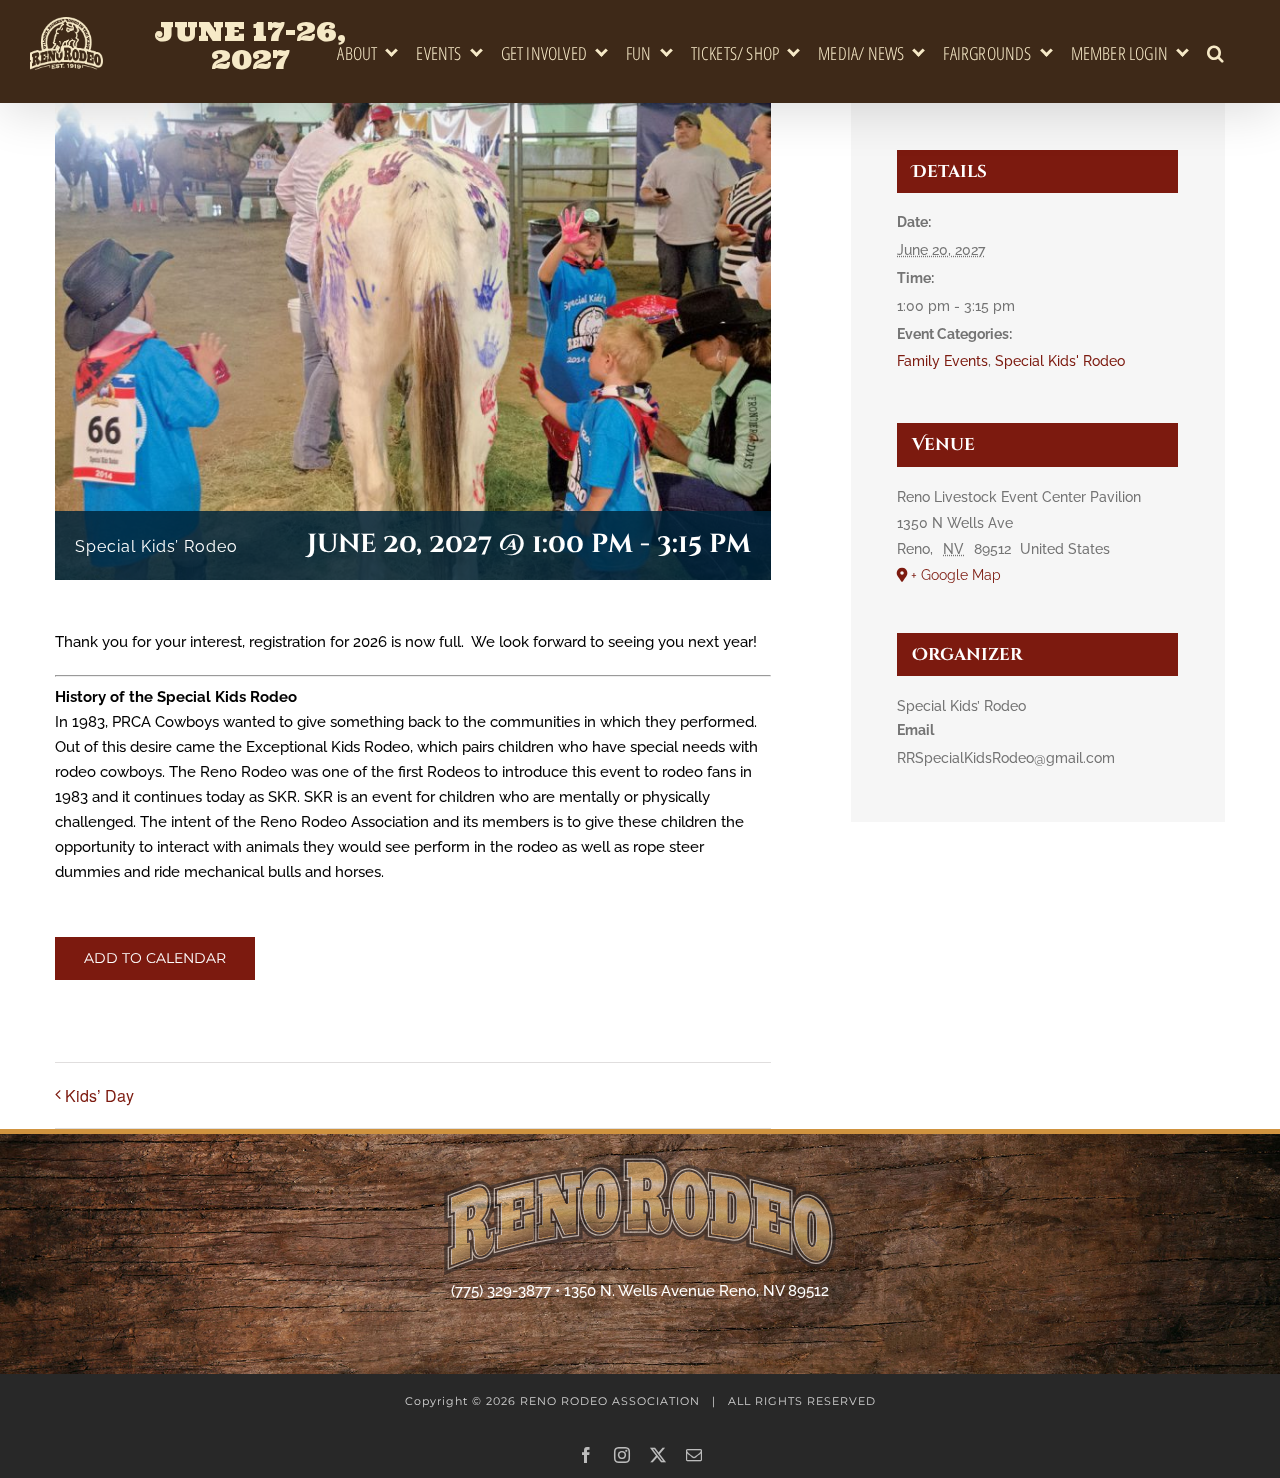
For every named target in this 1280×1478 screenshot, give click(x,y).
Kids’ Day (99, 1095)
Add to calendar (155, 958)
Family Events (942, 361)
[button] (1216, 53)
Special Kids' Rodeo (1060, 361)
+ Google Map (956, 575)
